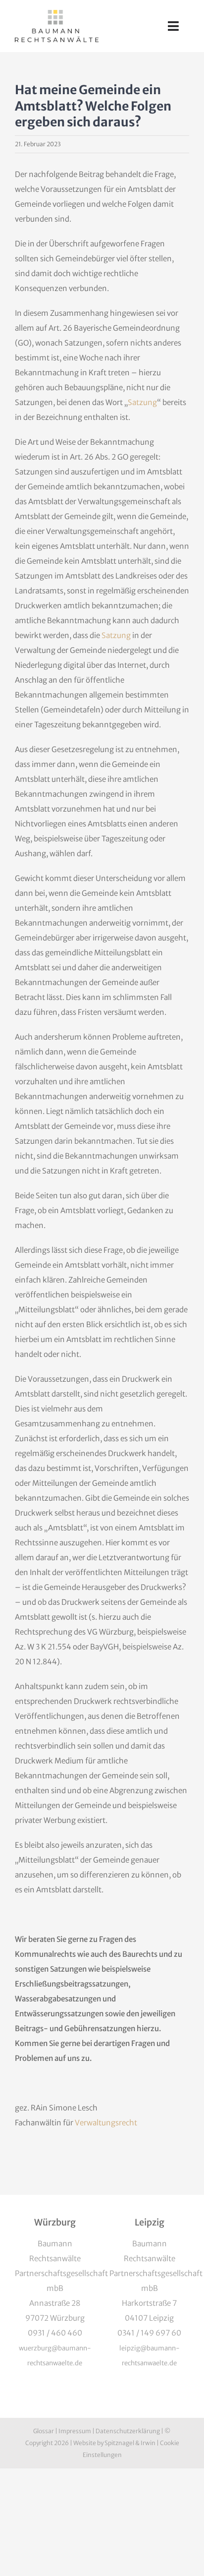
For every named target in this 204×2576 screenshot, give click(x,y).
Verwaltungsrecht (106, 2123)
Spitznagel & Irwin (130, 2443)
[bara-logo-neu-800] (57, 14)
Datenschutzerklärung (128, 2431)
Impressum (75, 2431)
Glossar (44, 2431)
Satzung (142, 402)
